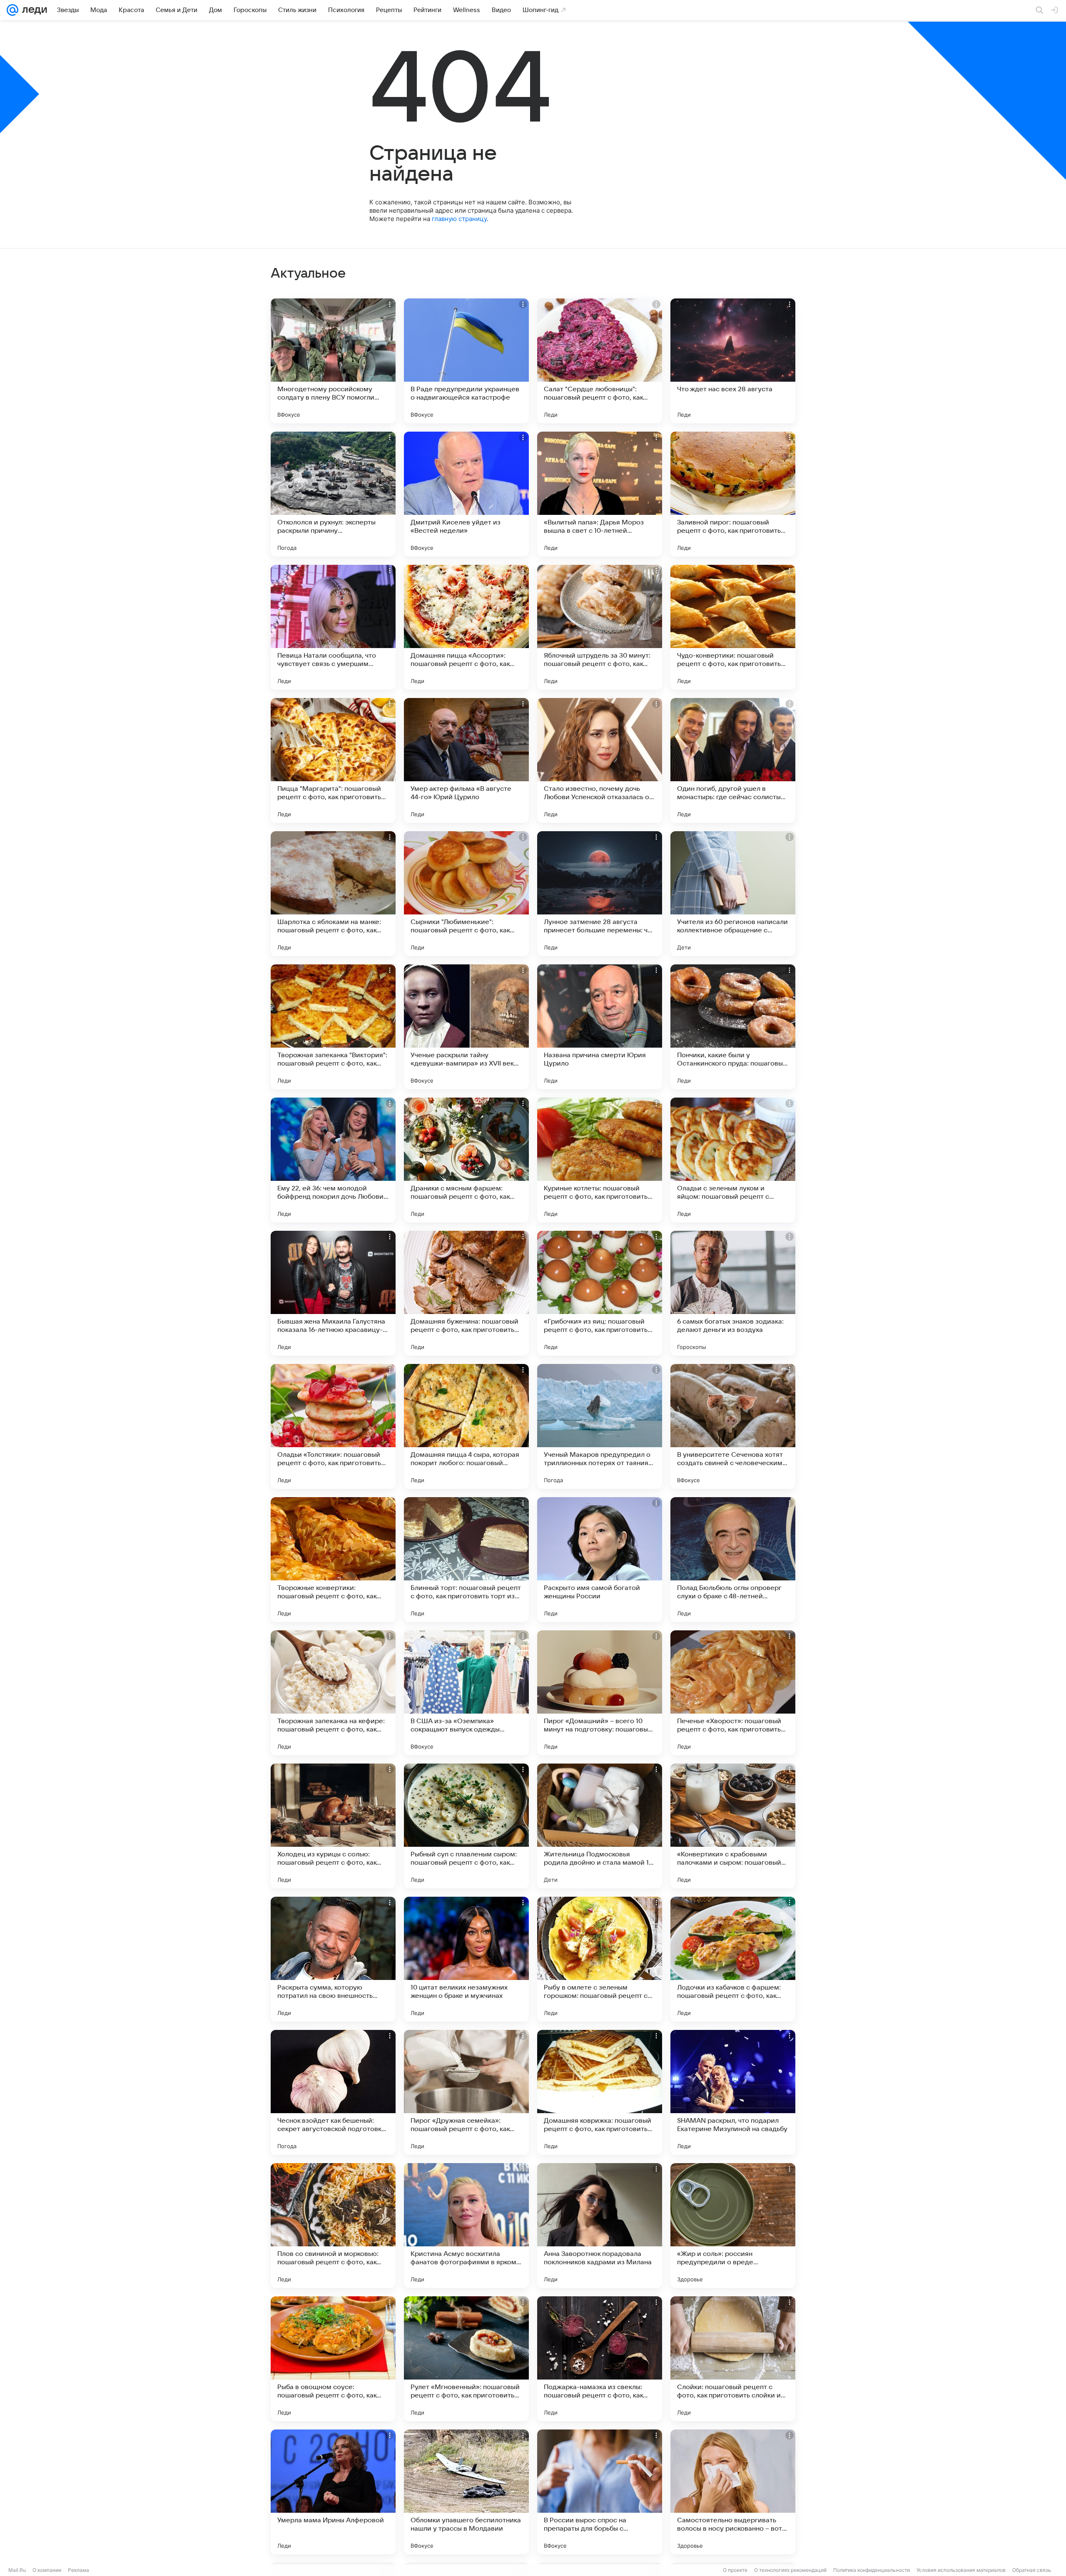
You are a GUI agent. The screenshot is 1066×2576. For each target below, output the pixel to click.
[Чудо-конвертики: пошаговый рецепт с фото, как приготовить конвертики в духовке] (733, 627)
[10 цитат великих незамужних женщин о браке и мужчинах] (466, 1959)
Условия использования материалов (961, 2570)
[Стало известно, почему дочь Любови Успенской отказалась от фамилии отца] (600, 760)
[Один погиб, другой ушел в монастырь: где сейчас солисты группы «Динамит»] (733, 760)
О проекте (735, 2570)
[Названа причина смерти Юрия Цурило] (600, 1027)
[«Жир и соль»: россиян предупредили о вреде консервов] (733, 2226)
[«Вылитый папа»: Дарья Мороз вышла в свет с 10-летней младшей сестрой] (600, 494)
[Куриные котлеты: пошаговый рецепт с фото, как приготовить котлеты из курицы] (600, 1160)
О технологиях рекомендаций (790, 2570)
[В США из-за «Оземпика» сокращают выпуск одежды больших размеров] (466, 1693)
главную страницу (459, 219)
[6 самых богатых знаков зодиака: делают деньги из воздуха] (733, 1293)
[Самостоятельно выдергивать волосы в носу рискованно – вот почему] (733, 2492)
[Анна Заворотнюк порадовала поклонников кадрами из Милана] (600, 2226)
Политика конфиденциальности (872, 2570)
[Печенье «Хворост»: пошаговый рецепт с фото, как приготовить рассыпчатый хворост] (733, 1693)
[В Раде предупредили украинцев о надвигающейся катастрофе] (466, 361)
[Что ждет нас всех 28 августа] (733, 361)
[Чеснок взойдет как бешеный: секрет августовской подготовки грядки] (333, 2092)
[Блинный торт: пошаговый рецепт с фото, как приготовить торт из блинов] (466, 1560)
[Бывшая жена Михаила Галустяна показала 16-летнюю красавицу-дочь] (333, 1293)
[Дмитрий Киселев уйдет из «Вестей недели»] (466, 494)
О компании (47, 2570)
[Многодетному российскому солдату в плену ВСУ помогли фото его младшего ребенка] (333, 361)
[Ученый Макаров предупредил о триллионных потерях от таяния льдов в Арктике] (600, 1426)
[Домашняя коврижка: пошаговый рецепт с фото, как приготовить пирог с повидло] (600, 2092)
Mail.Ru (17, 2570)
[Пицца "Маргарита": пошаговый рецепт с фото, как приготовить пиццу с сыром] (333, 760)
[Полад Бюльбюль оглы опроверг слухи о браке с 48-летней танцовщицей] (733, 1560)
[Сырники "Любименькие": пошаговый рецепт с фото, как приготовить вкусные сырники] (466, 894)
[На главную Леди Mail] (33, 10)
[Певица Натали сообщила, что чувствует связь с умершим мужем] (333, 627)
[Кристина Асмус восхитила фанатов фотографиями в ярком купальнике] (466, 2226)
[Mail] (12, 10)
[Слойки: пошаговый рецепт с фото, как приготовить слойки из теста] (733, 2359)
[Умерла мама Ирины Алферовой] (333, 2492)
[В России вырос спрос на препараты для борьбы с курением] (600, 2492)
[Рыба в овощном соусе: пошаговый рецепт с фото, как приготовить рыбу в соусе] (333, 2359)
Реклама (78, 2570)
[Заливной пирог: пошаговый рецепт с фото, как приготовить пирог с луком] (733, 494)
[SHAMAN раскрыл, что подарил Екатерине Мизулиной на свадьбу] (733, 2092)
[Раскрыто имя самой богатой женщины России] (600, 1560)
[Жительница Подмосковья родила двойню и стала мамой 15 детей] (600, 1826)
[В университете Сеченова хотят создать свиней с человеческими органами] (733, 1426)
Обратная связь (1032, 2570)
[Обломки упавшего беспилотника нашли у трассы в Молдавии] (466, 2492)
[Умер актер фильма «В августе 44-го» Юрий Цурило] (466, 760)
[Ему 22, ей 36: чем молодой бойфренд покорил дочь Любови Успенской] (333, 1160)
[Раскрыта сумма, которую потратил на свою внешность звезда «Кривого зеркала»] (333, 1959)
